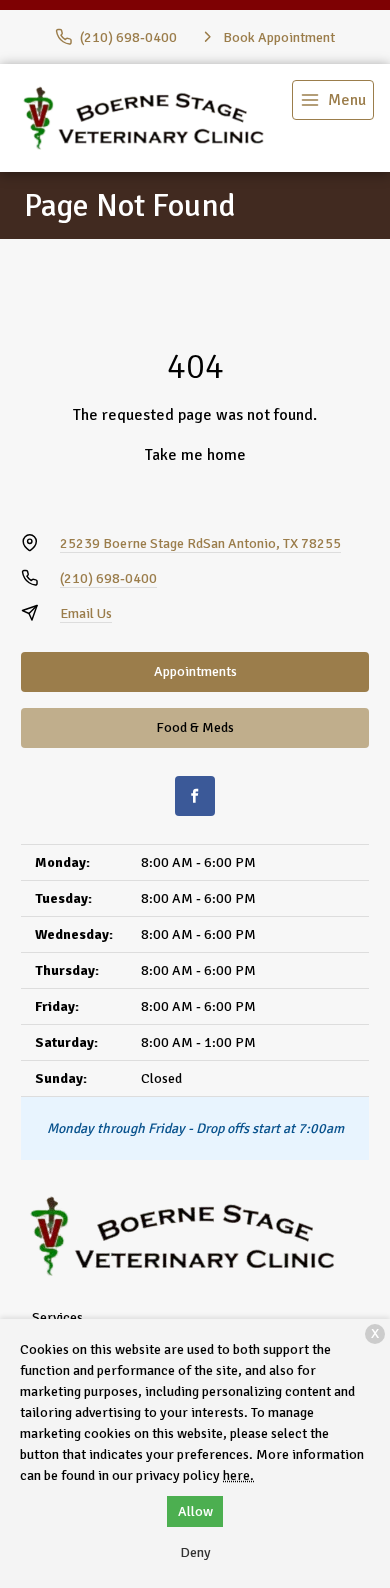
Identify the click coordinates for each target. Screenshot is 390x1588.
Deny (195, 1552)
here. (238, 1475)
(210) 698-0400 (108, 578)
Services (57, 1317)
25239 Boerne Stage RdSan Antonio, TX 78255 (200, 543)
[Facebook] (195, 796)
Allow (195, 1511)
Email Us (86, 613)
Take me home (195, 455)
